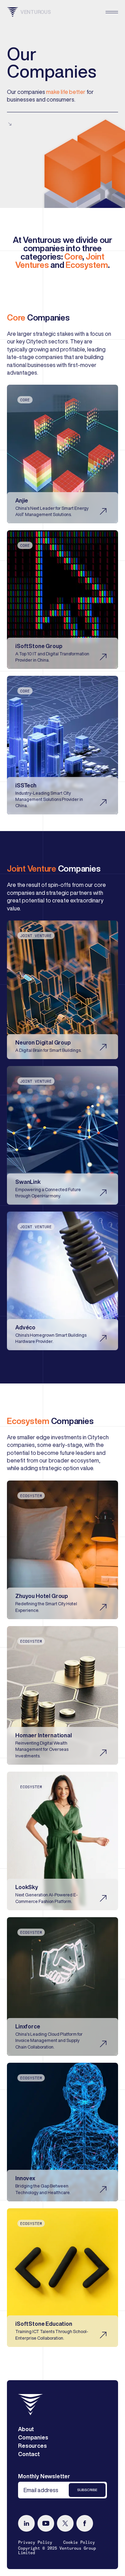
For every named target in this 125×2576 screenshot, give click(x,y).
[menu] (112, 12)
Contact (29, 2454)
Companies (33, 2437)
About (26, 2429)
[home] (31, 2405)
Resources (32, 2446)
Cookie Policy (79, 2542)
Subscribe (87, 2490)
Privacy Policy (35, 2542)
